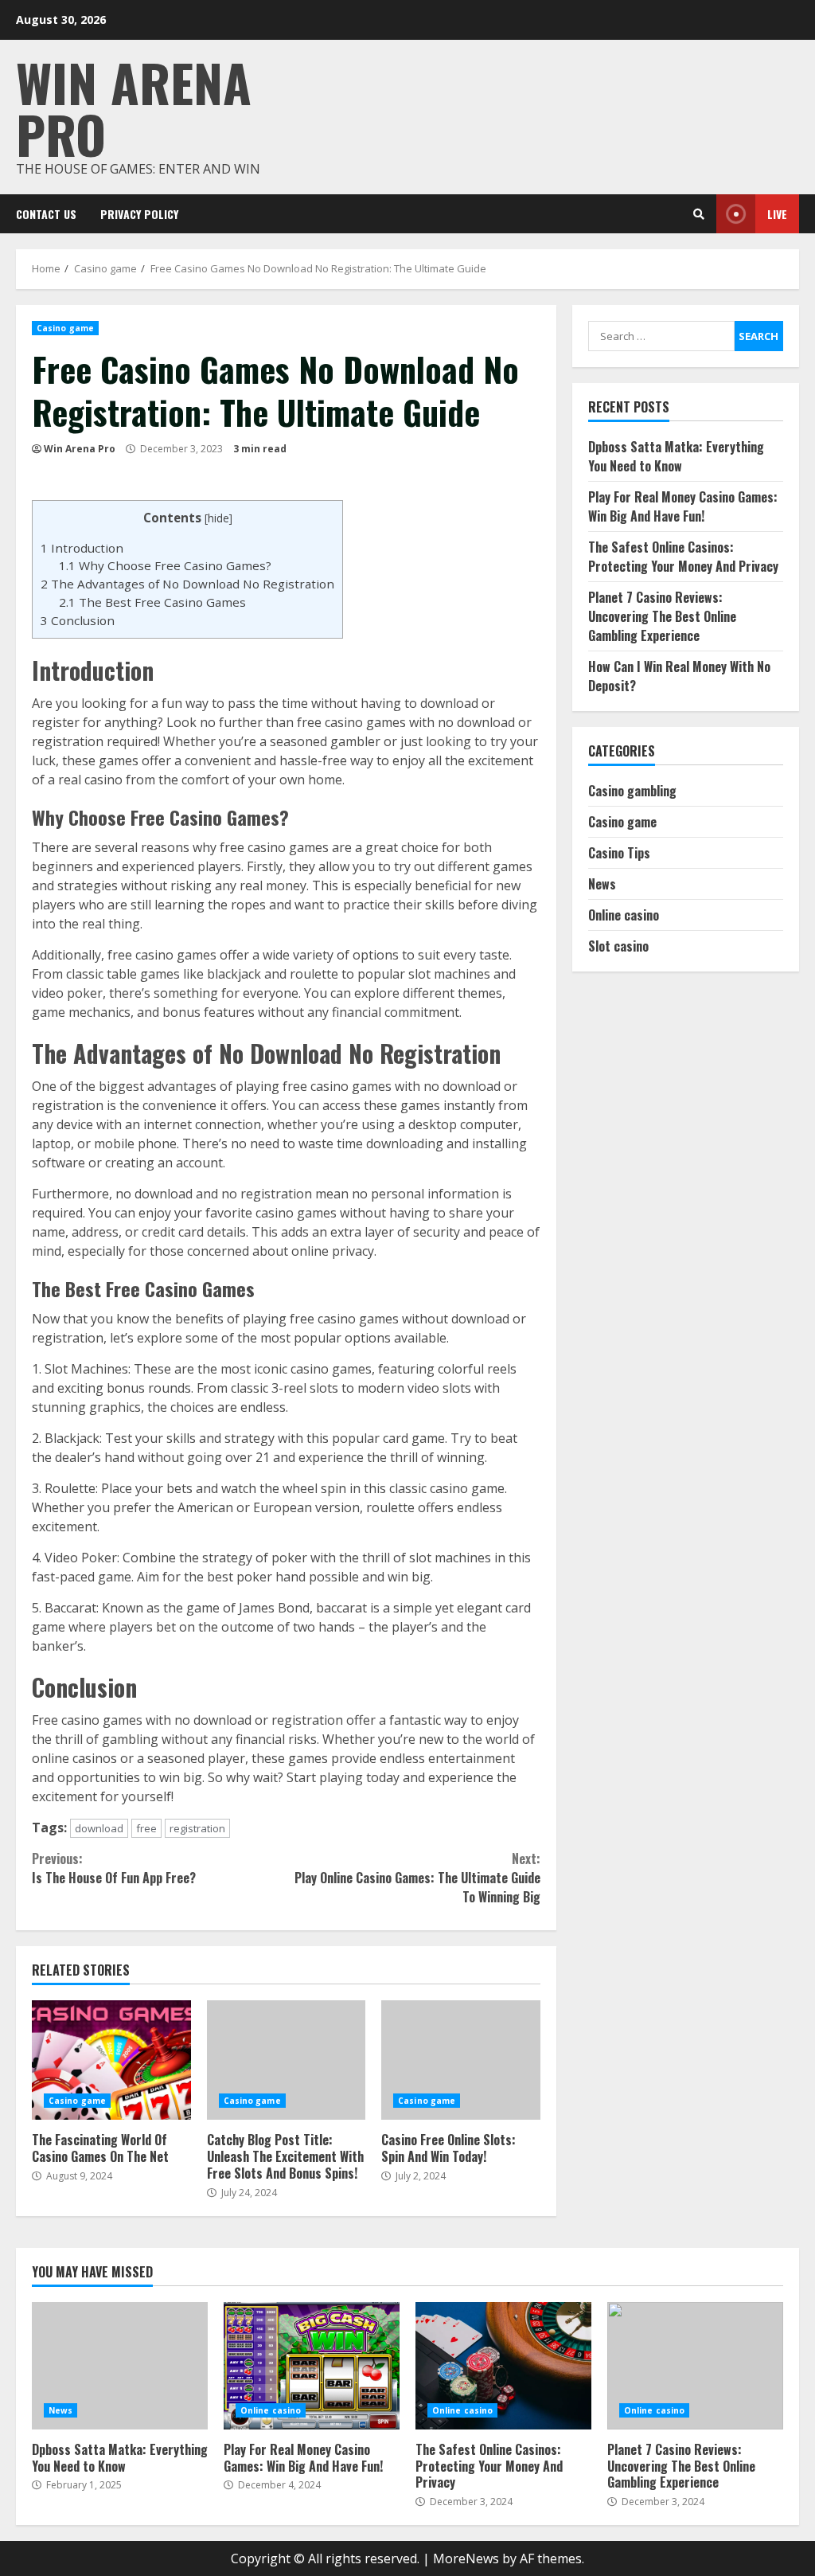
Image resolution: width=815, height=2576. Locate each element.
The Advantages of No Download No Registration (187, 584)
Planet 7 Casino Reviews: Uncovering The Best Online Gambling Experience (662, 616)
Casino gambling (632, 791)
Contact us (46, 214)
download (99, 1828)
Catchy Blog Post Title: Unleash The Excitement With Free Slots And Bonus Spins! (287, 2060)
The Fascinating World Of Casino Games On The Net (111, 2060)
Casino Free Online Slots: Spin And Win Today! (461, 2060)
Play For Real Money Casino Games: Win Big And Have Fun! (683, 506)
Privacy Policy (139, 214)
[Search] (699, 214)
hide (218, 518)
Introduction (82, 548)
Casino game (65, 328)
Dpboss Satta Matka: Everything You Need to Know (676, 456)
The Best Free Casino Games (152, 602)
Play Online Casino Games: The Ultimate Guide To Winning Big (417, 1878)
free (146, 1828)
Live (777, 214)
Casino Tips (619, 853)
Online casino (624, 915)
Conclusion (78, 620)
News (602, 884)
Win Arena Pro (134, 107)
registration (197, 1828)
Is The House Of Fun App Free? (114, 1868)
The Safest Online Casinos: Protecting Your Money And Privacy (683, 557)
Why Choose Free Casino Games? (165, 565)
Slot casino (618, 946)
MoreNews (466, 2558)
